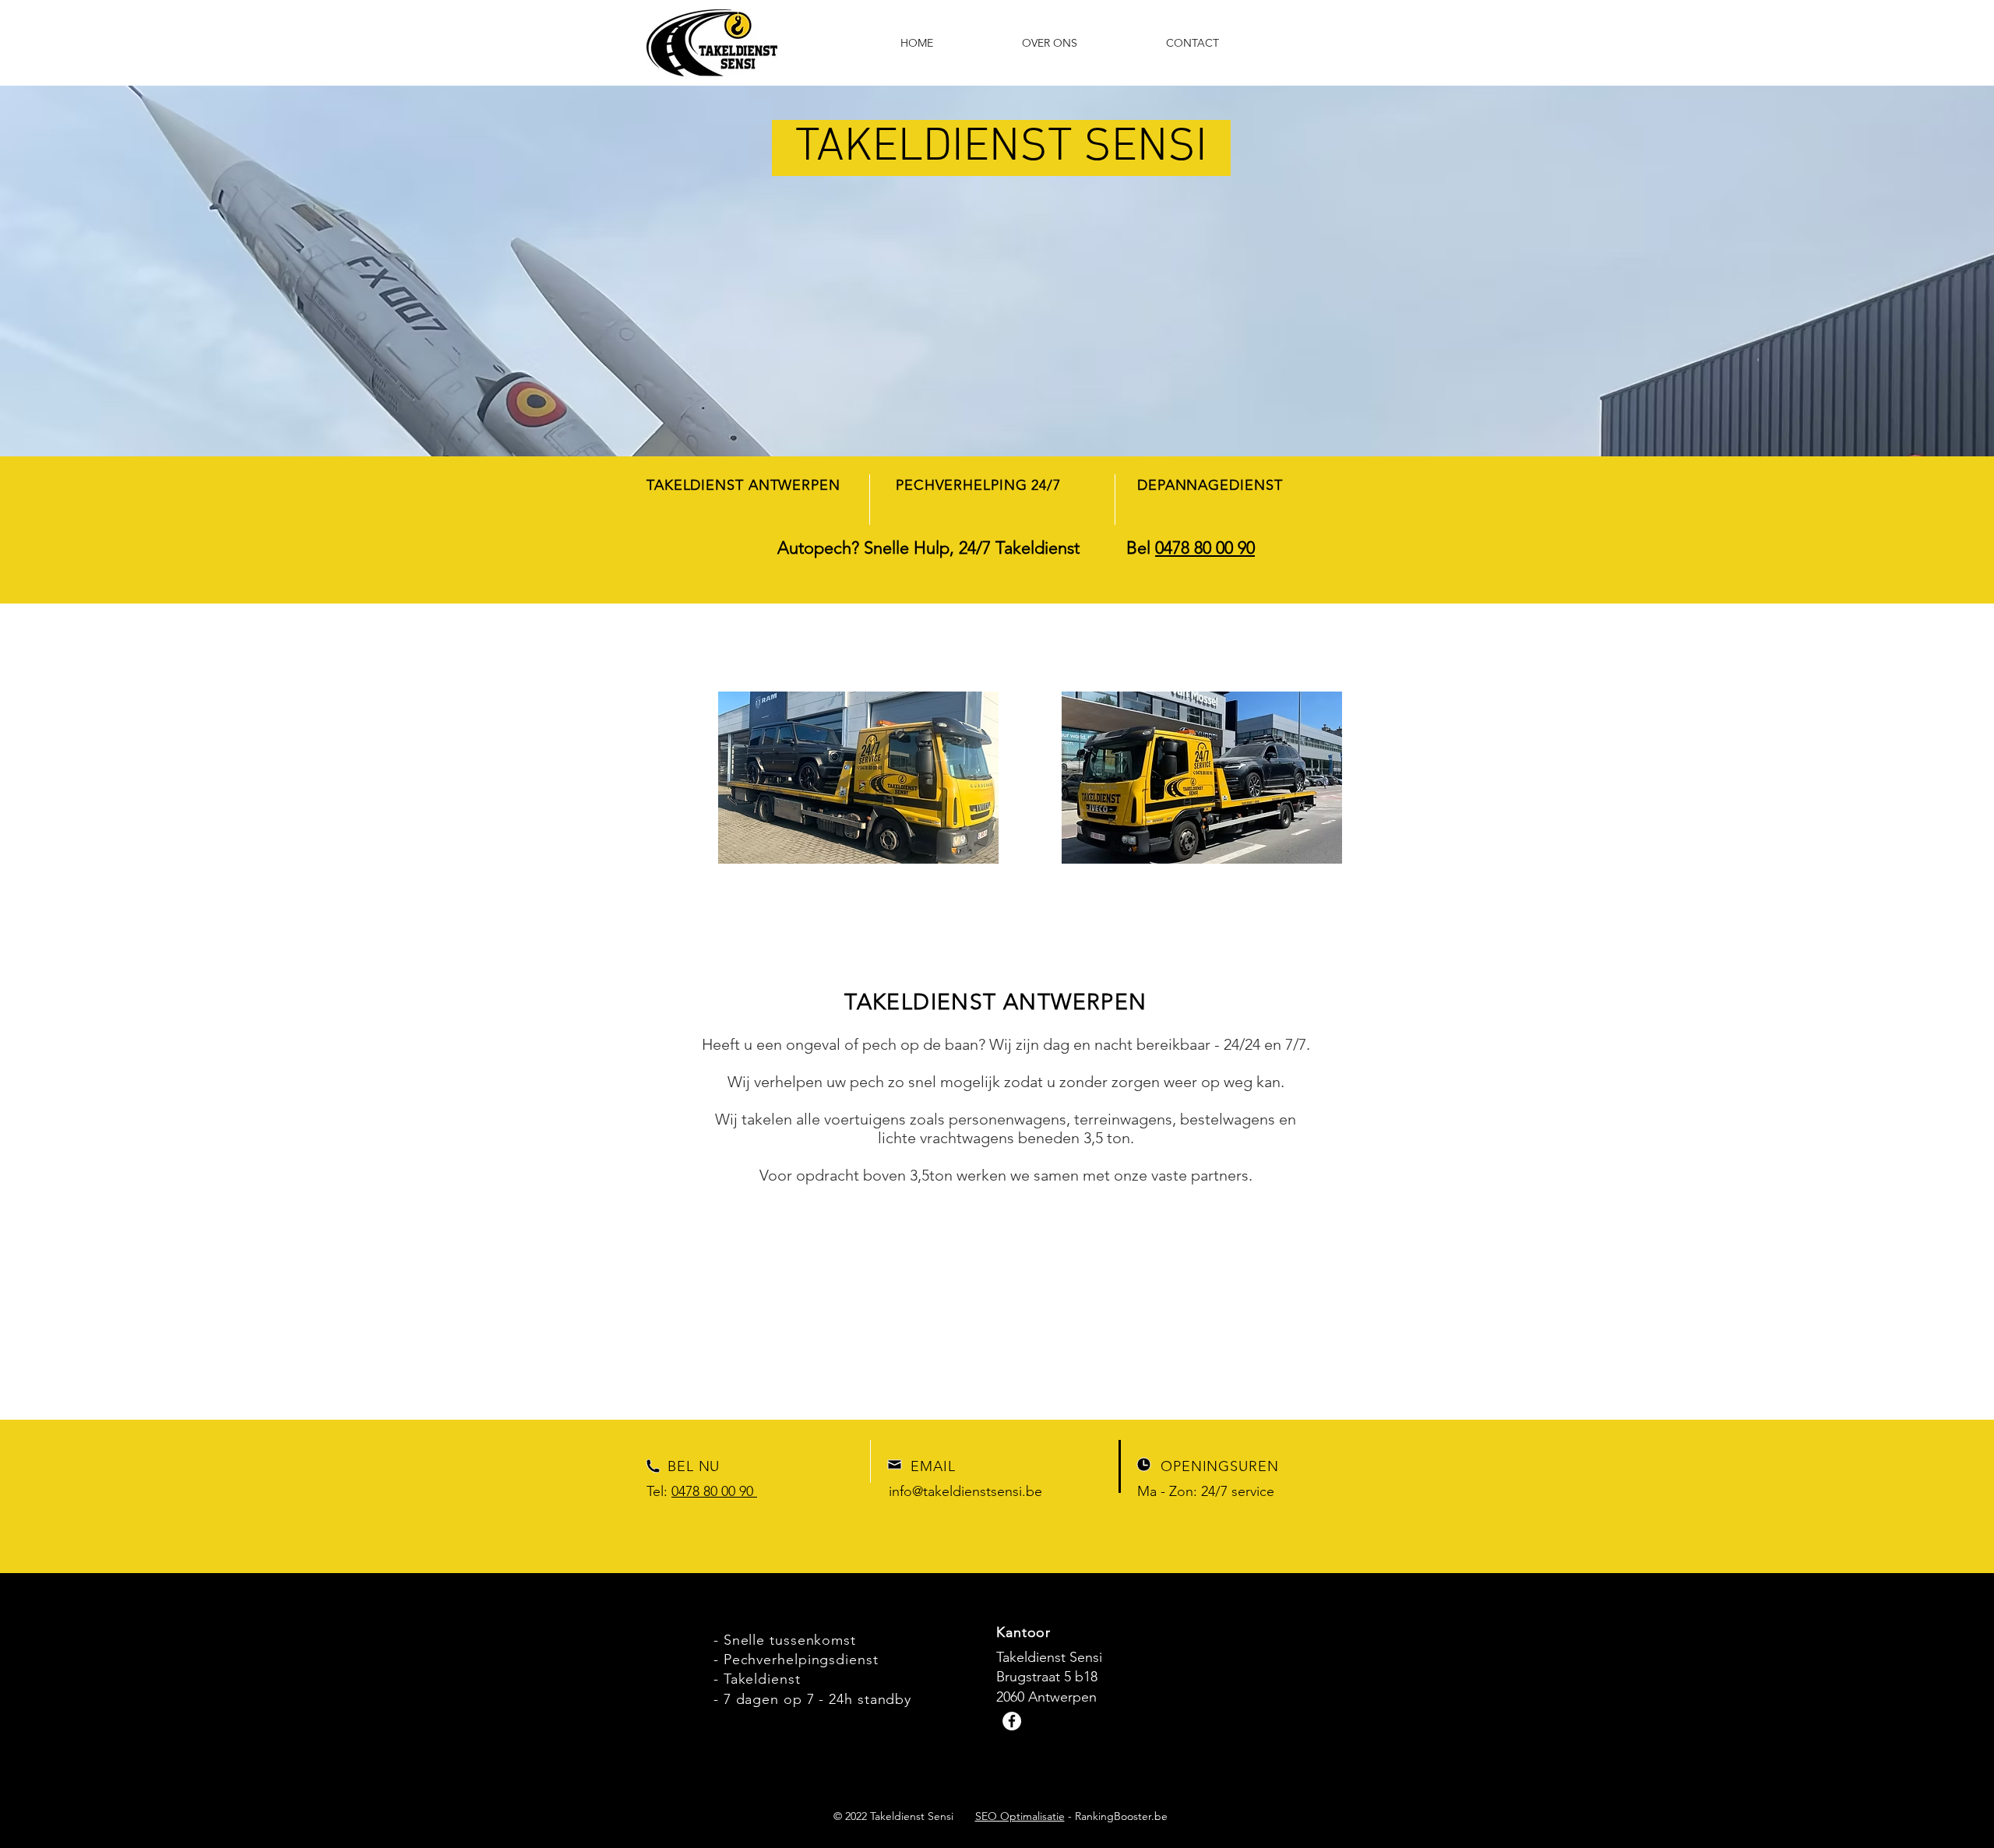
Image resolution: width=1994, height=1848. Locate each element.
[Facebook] (1012, 1721)
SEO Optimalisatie (1020, 1816)
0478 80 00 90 (1205, 548)
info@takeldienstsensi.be (965, 1491)
